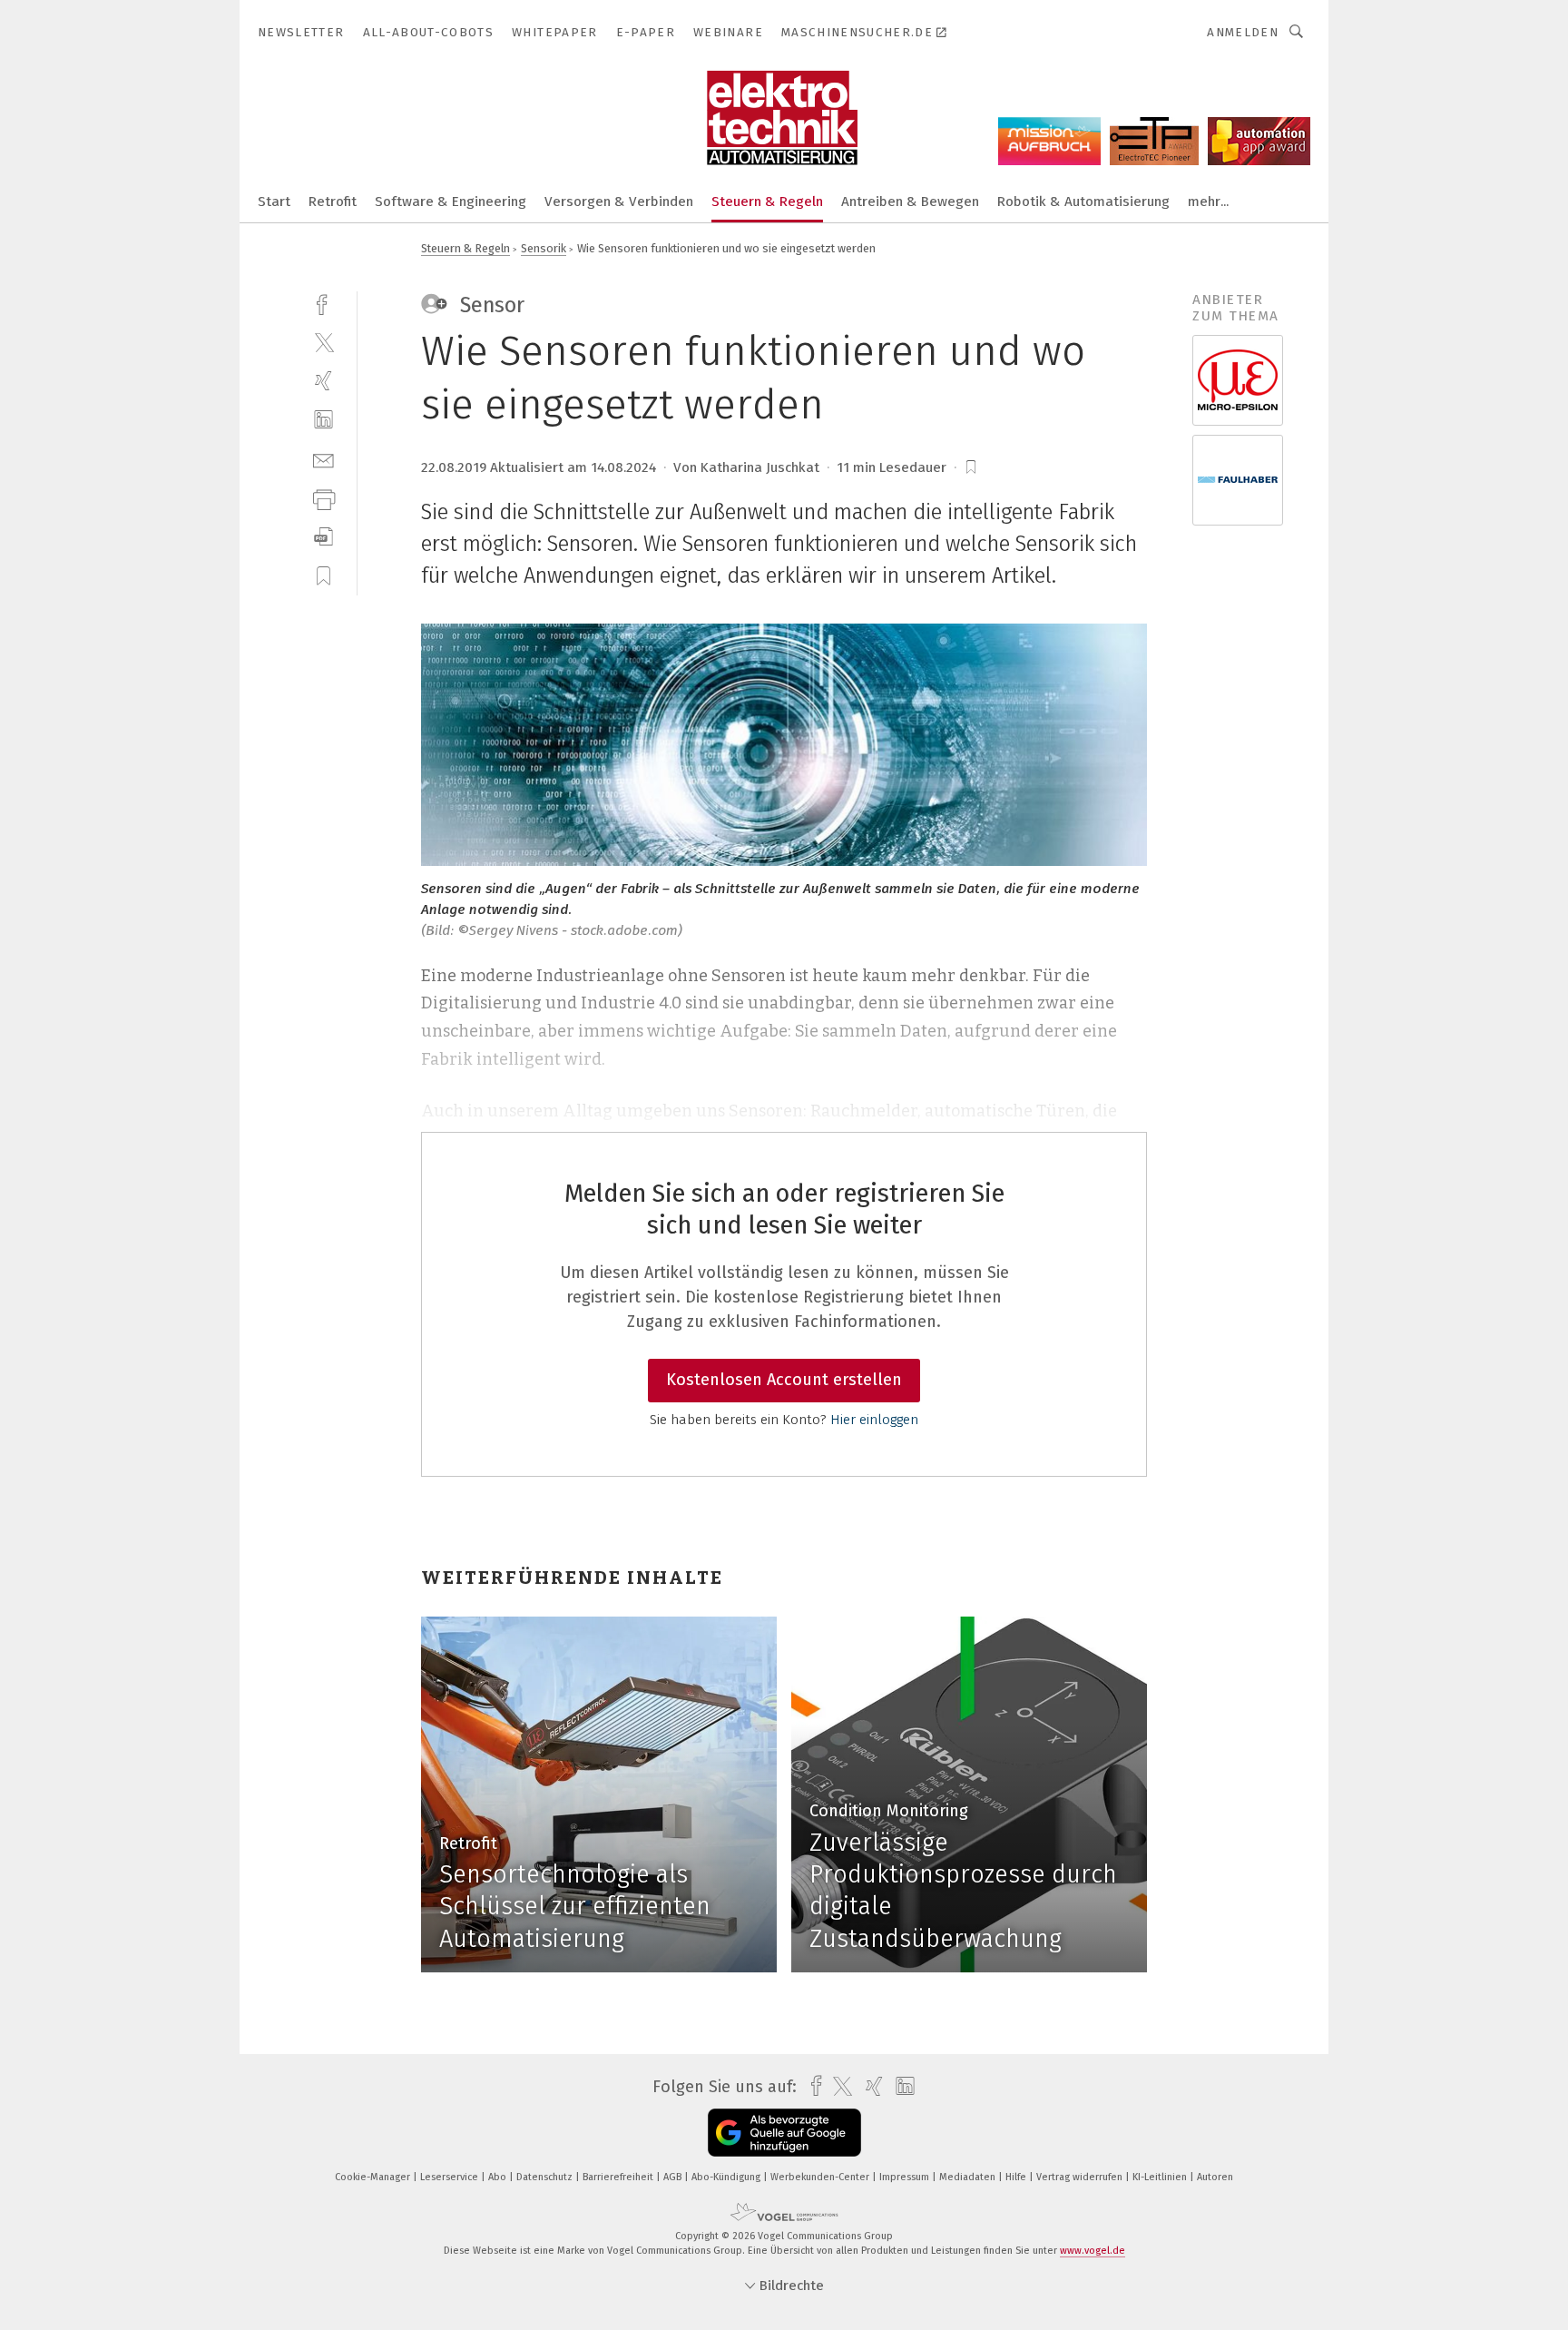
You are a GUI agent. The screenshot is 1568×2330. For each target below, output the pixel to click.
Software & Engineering (451, 202)
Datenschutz (546, 2177)
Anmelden (1243, 32)
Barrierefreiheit (619, 2177)
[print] (323, 498)
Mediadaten (969, 2177)
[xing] (323, 381)
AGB (674, 2177)
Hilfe (1017, 2177)
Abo (499, 2177)
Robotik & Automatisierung (1083, 202)
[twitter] (323, 342)
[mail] (323, 459)
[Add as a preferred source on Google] (784, 2133)
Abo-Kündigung (727, 2177)
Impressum (906, 2177)
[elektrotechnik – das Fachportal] (274, 200)
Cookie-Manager (374, 2177)
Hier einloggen (874, 1420)
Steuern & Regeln (767, 202)
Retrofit (333, 202)
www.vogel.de (1093, 2251)
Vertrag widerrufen (1081, 2177)
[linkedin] (323, 420)
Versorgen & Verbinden (619, 202)
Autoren (1215, 2177)
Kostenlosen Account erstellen (784, 1380)
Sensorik (544, 248)
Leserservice (451, 2177)
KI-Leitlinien (1161, 2177)
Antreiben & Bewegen (910, 202)
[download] (323, 537)
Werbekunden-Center (821, 2177)
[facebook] (323, 303)
